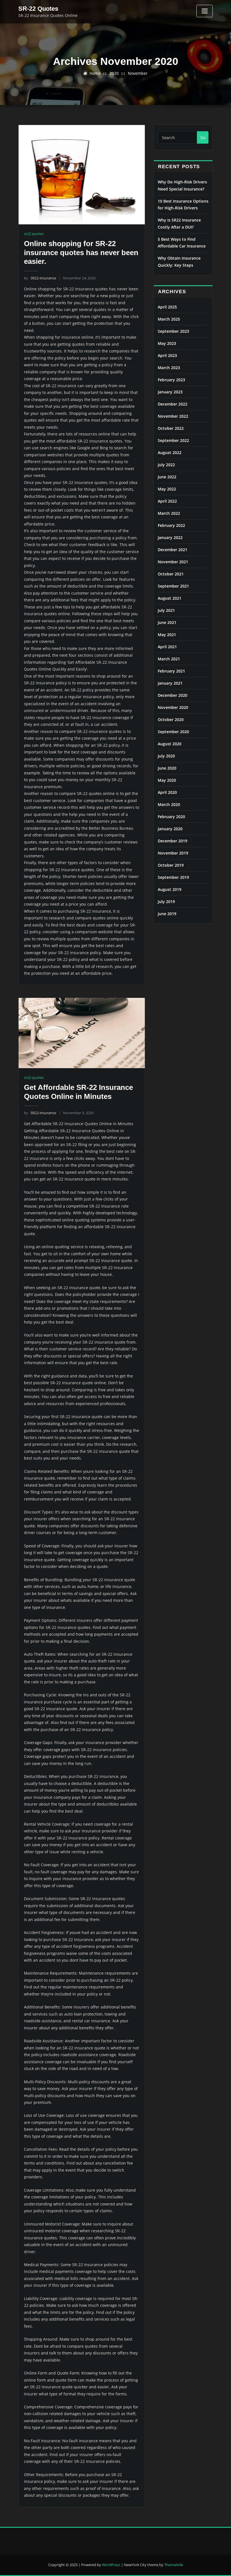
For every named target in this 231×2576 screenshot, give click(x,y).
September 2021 (173, 586)
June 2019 (167, 914)
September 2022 (173, 440)
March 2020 (169, 804)
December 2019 (173, 841)
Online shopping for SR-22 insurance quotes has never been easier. (81, 252)
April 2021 (167, 647)
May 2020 (167, 780)
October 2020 (171, 719)
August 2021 (170, 598)
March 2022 (169, 513)
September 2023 (173, 331)
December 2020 (173, 695)
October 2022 (171, 428)
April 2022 (167, 501)
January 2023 (170, 392)
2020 (114, 73)
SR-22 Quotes (38, 9)
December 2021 (173, 550)
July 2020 (166, 756)
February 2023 (171, 380)
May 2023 (167, 343)
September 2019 (173, 877)
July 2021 (166, 610)
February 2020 (171, 817)
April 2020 (167, 792)
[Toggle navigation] (205, 11)
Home (95, 73)
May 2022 (167, 489)
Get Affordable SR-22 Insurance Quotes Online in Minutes (78, 1092)
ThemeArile (174, 2565)
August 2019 (170, 889)
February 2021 (171, 671)
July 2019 (166, 902)
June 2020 (167, 768)
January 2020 (170, 829)
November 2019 (173, 853)
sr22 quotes (34, 234)
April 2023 (167, 355)
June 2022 (167, 477)
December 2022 (173, 404)
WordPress (111, 2565)
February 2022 (171, 525)
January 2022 (170, 537)
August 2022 (170, 453)
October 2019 (171, 865)
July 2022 (166, 465)
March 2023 (169, 368)
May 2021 (167, 635)
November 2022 (173, 416)
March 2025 (169, 319)
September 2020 (173, 732)
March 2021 (169, 659)
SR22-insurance (40, 278)
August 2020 (170, 744)
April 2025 (167, 307)
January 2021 (170, 683)
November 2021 (173, 562)
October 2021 (171, 574)
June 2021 (167, 622)
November (138, 73)
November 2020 (173, 707)
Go (203, 138)
